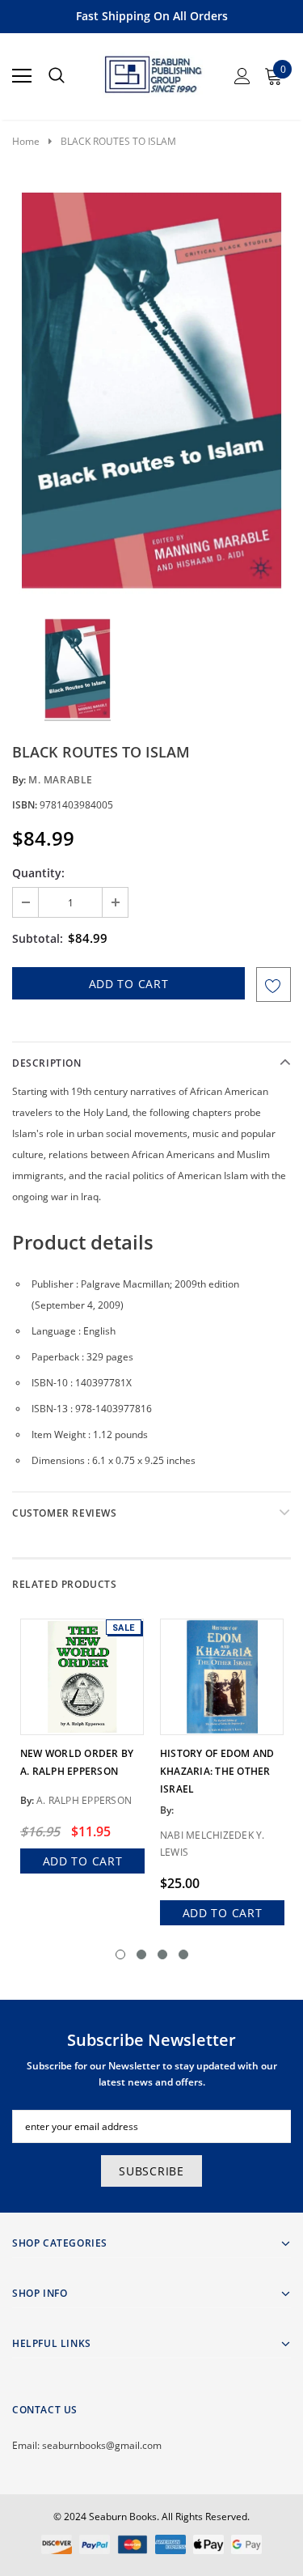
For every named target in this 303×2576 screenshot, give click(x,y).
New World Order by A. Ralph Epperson (77, 1762)
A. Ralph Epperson (84, 1800)
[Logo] (152, 71)
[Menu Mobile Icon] (22, 76)
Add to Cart (83, 1861)
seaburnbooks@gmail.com (102, 2445)
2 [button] (141, 1954)
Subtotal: (38, 938)
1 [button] (120, 1954)
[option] (151, 392)
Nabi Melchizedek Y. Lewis (213, 1844)
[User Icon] (242, 76)
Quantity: (38, 873)
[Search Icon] (57, 76)
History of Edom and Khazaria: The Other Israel (217, 1771)
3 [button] (162, 1954)
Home (26, 141)
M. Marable (61, 780)
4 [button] (183, 1954)
